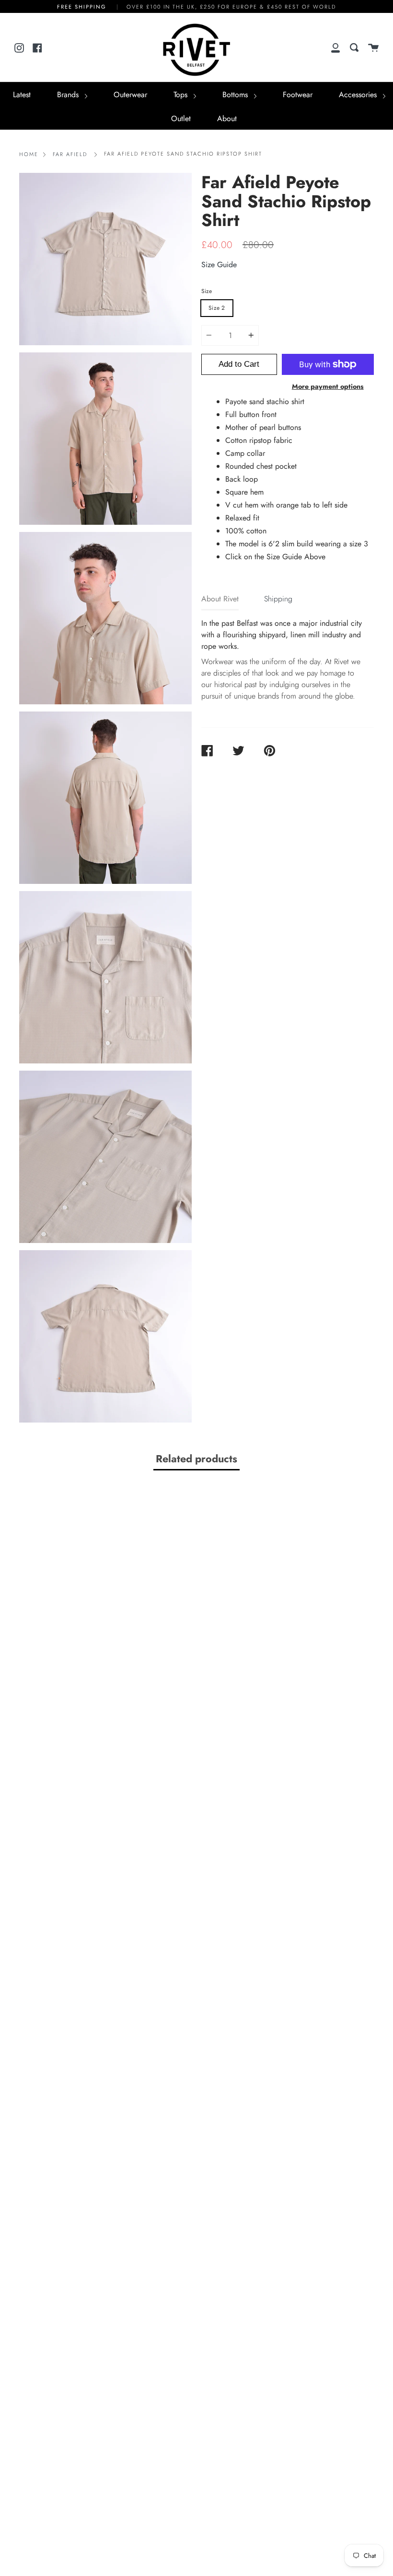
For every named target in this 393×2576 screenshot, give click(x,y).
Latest (22, 95)
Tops (182, 95)
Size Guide (219, 265)
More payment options (328, 386)
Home (29, 154)
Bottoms (236, 95)
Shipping (278, 599)
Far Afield (70, 154)
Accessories (359, 95)
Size (207, 291)
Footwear (298, 95)
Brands (69, 95)
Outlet (181, 119)
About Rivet (220, 599)
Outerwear (130, 95)
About (227, 119)
